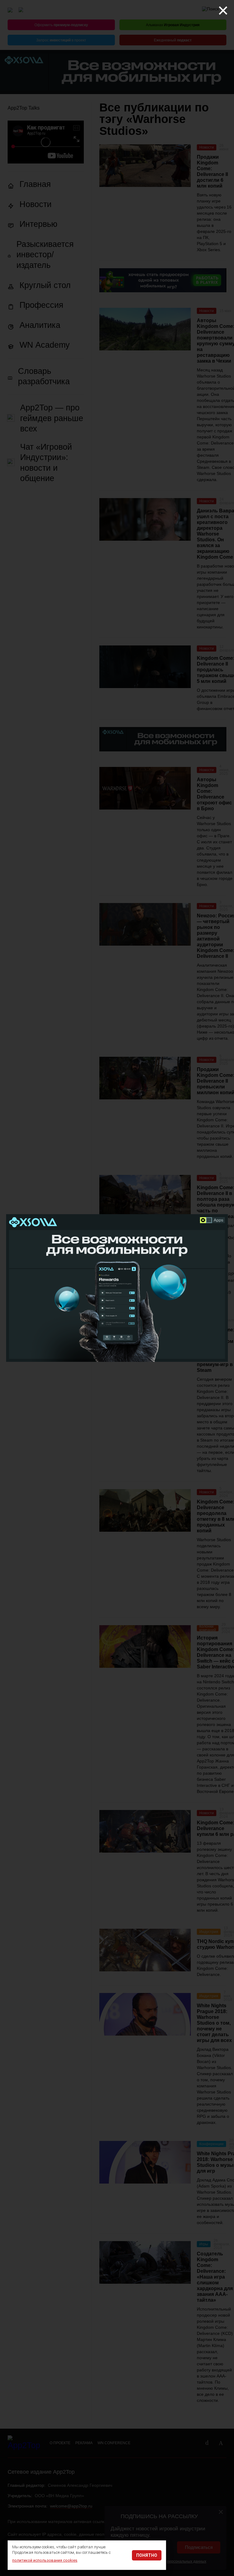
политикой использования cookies (45, 2560)
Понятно (147, 2555)
